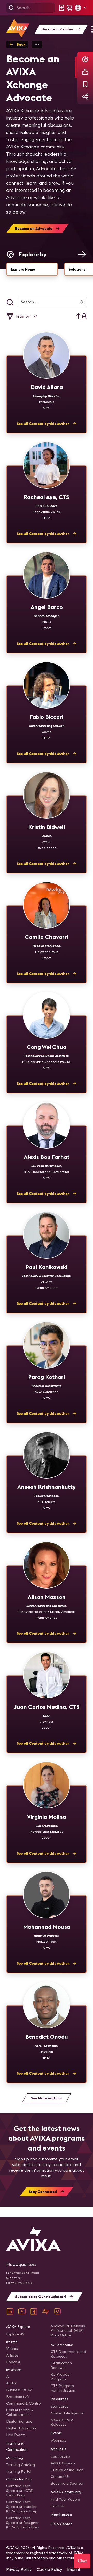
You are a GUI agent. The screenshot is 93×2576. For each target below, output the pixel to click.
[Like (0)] (85, 72)
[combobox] (82, 316)
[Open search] (11, 8)
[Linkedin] (10, 2311)
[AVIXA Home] (18, 28)
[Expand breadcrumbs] (37, 44)
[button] (81, 8)
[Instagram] (58, 2311)
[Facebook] (34, 2311)
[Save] (85, 84)
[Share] (85, 97)
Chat (82, 2561)
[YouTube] (22, 2311)
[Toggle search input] (10, 302)
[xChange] (46, 2311)
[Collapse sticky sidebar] (76, 67)
